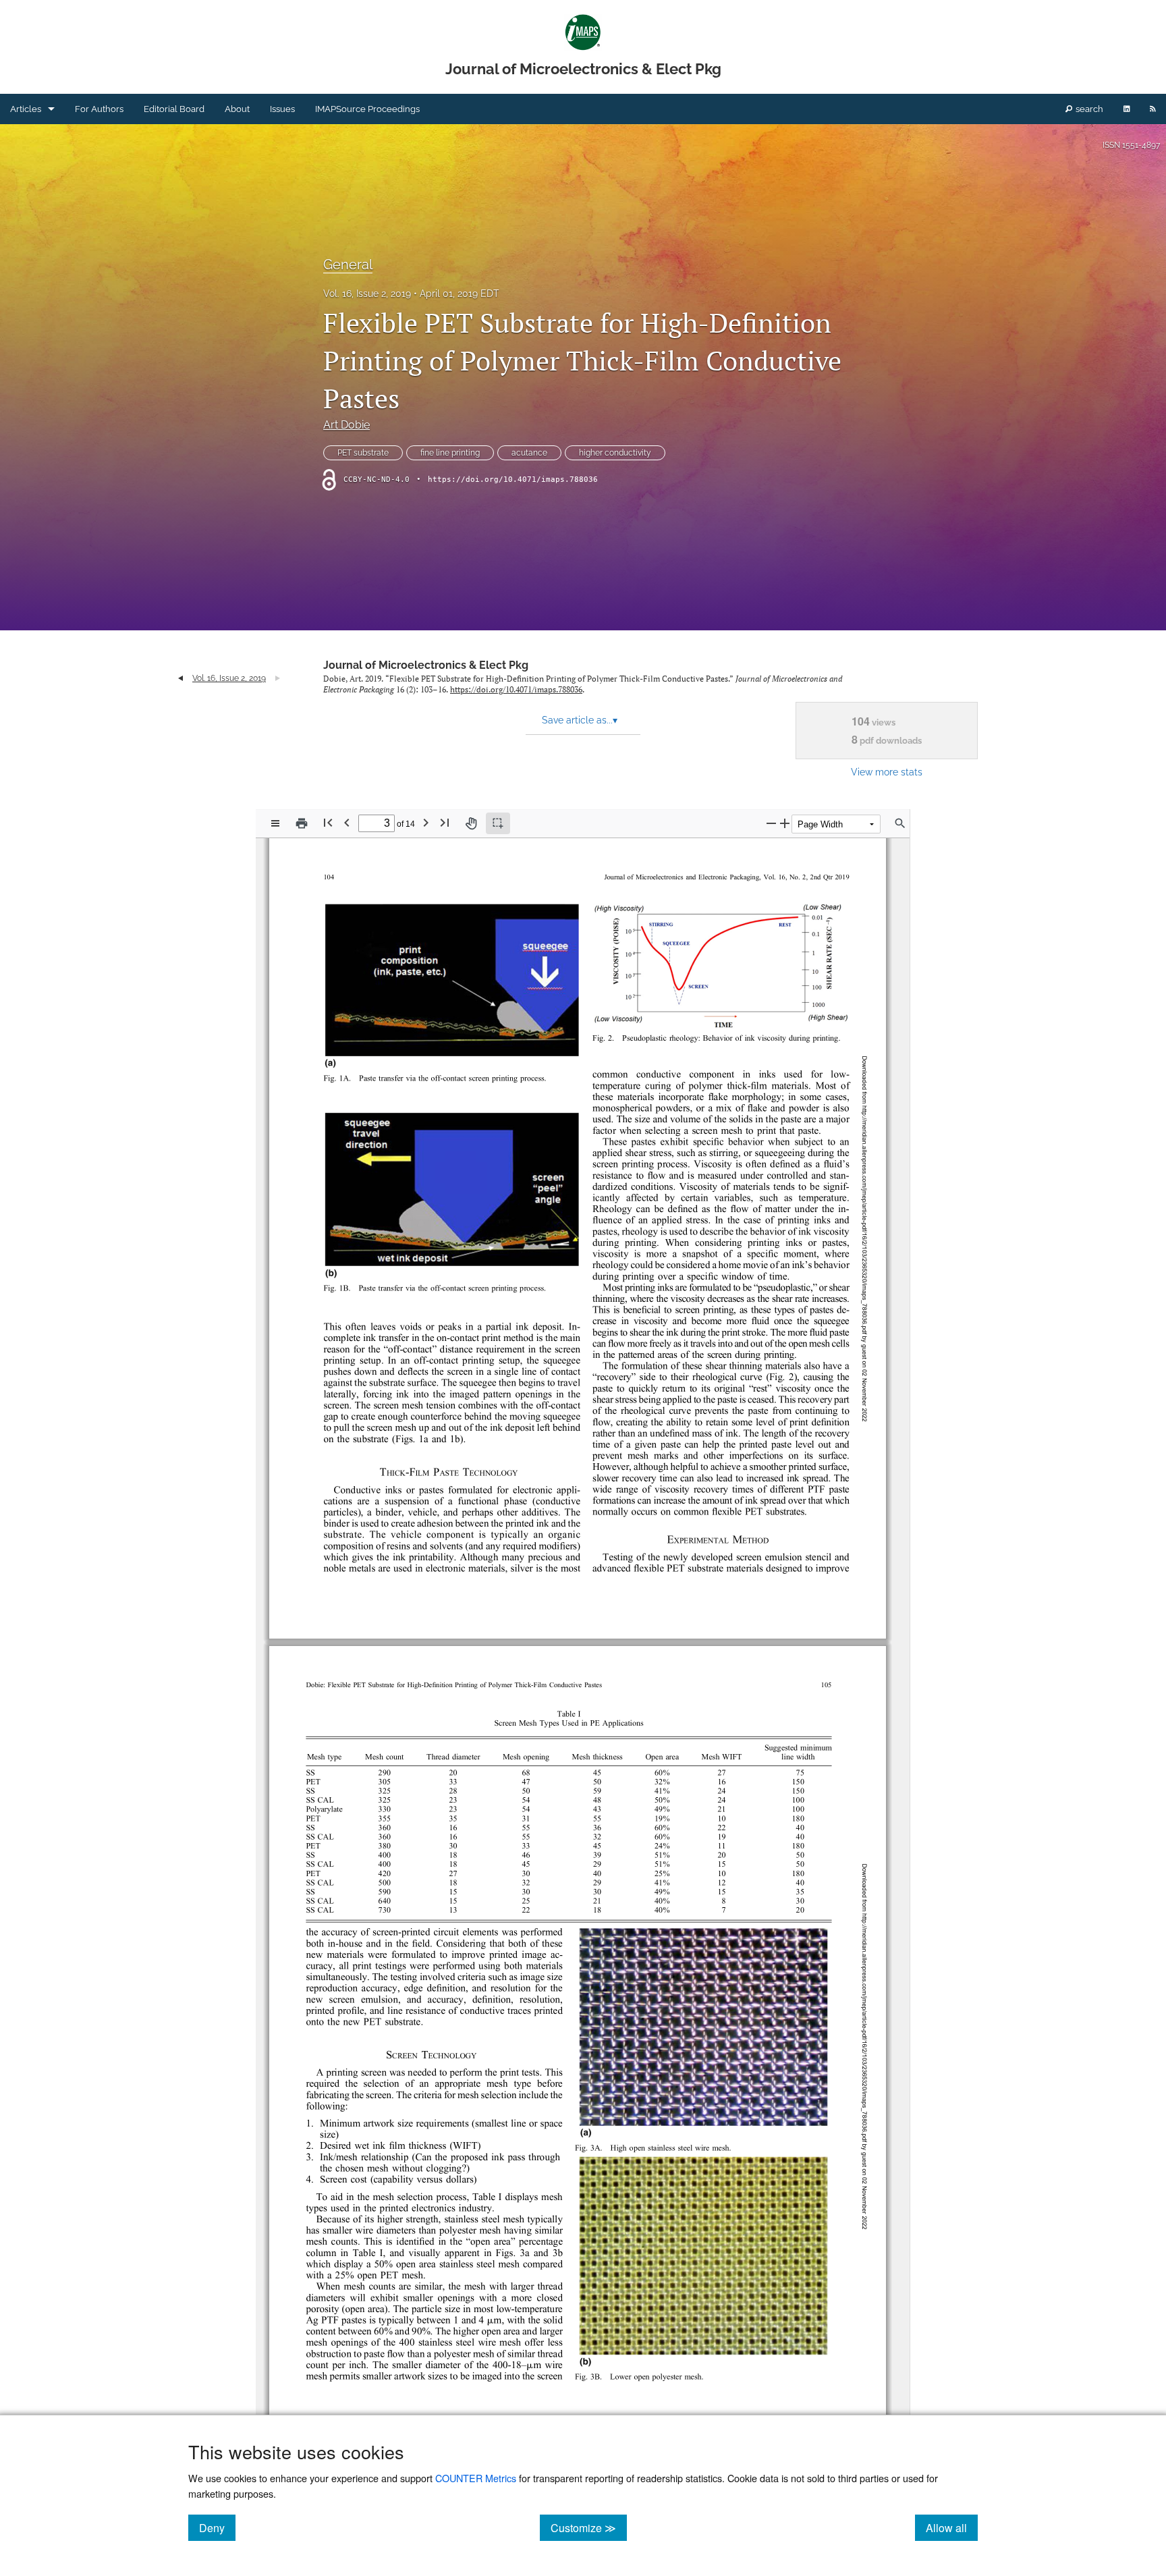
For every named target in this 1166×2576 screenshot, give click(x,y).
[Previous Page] (347, 822)
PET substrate (363, 453)
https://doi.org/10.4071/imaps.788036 (513, 479)
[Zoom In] (785, 823)
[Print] (302, 823)
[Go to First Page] (328, 822)
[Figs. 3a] (513, 2253)
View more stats (887, 772)
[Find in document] (900, 823)
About (237, 109)
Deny (217, 2527)
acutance (529, 453)
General (348, 265)
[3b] (558, 2253)
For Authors (99, 109)
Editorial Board (174, 109)
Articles (26, 109)
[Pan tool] (471, 823)
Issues (282, 109)
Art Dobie (346, 425)
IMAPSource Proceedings (367, 109)
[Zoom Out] (771, 823)
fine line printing (450, 453)
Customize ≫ (589, 2527)
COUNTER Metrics (476, 2478)
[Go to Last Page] (445, 822)
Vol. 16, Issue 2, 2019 (367, 294)
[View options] (275, 823)
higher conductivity (615, 453)
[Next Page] (426, 822)
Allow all (952, 2527)
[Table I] (487, 2197)
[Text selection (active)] (498, 823)
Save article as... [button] (580, 720)
